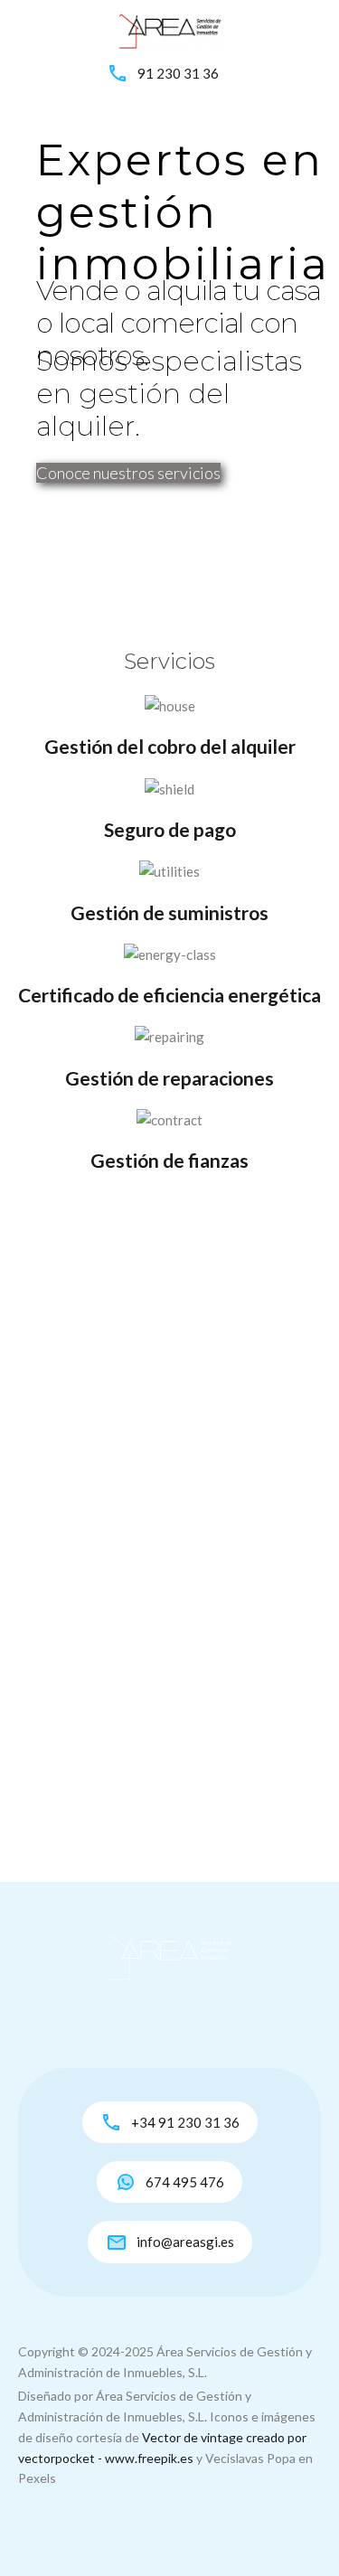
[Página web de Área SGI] (170, 29)
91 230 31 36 (178, 73)
